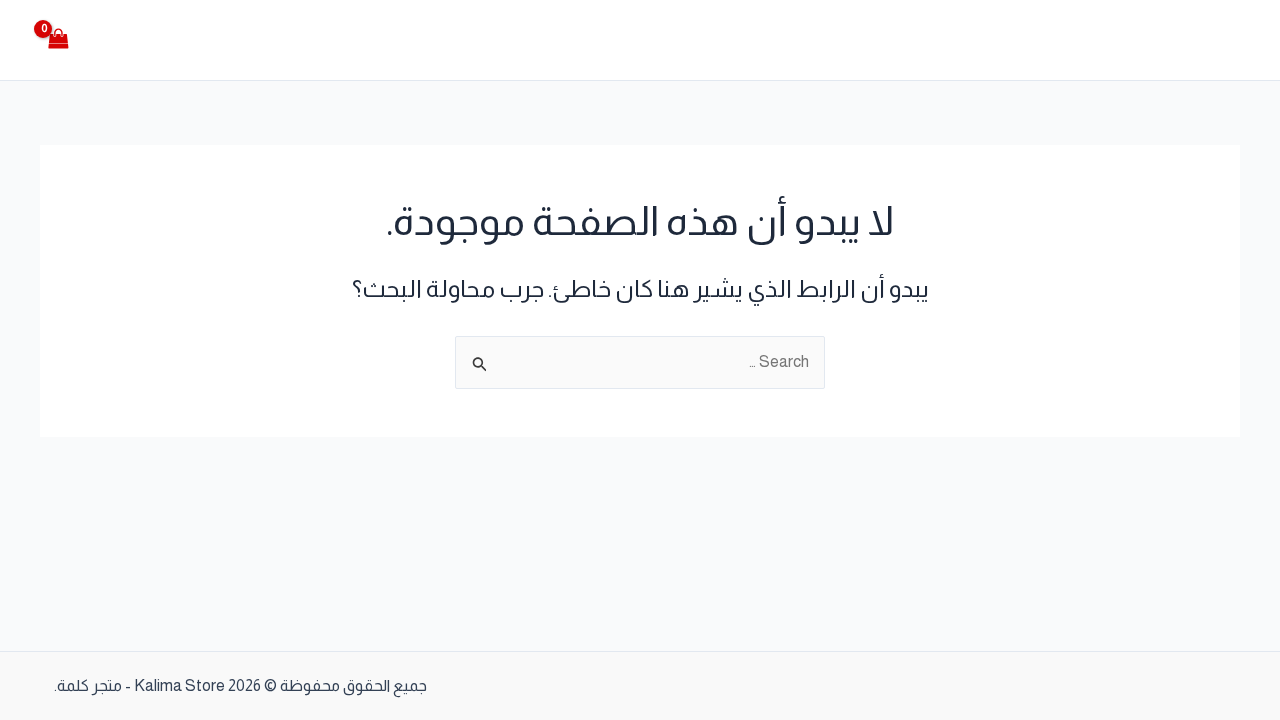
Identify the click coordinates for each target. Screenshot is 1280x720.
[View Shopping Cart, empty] (59, 39)
